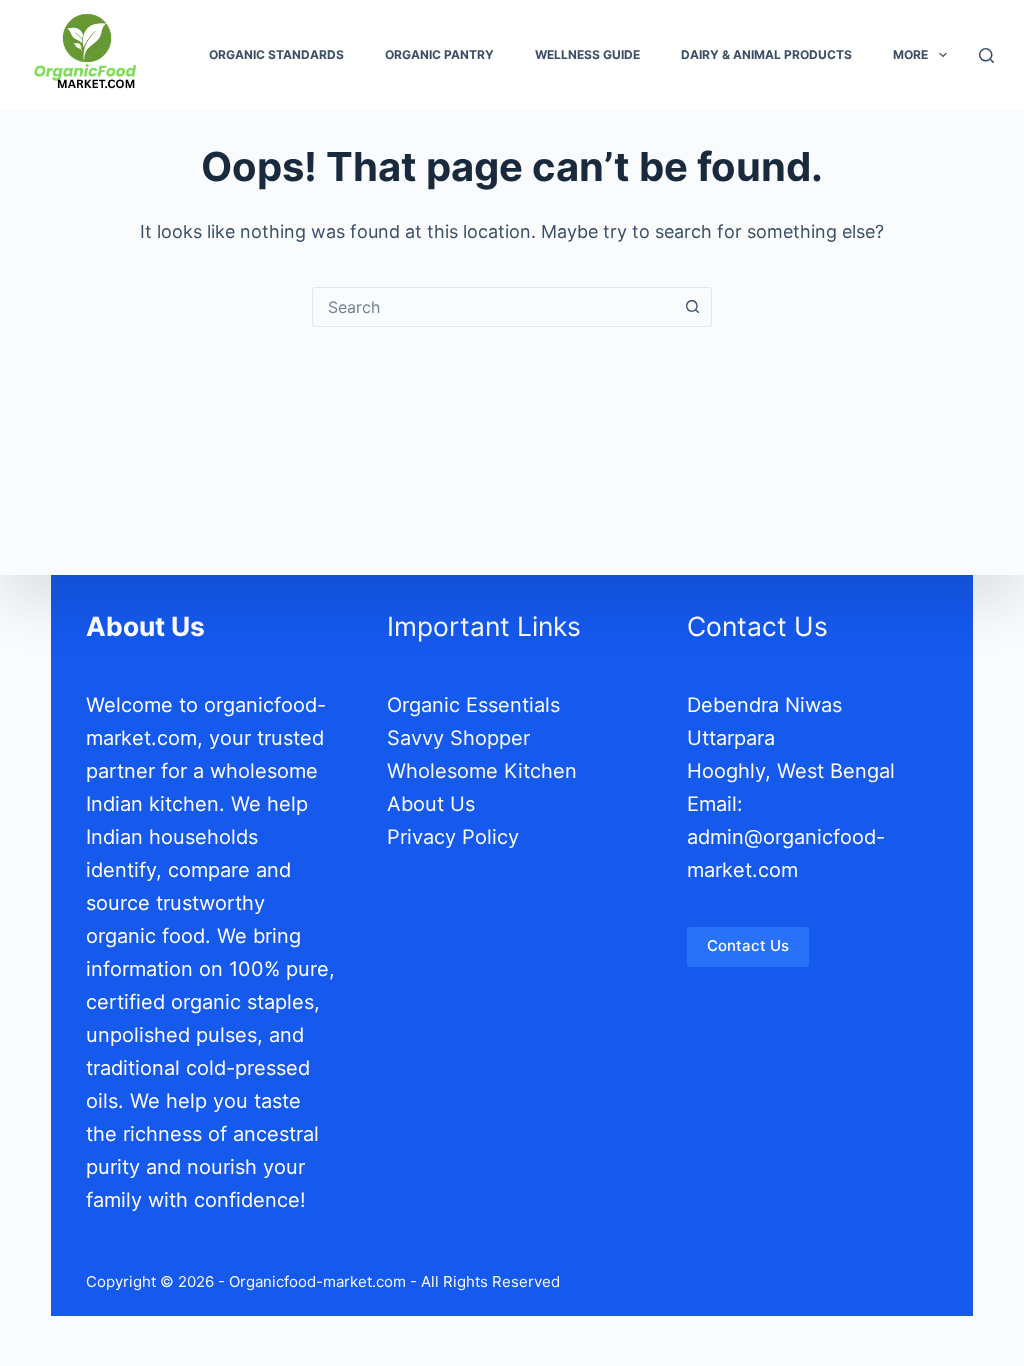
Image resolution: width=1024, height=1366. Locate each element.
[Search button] (692, 307)
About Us (431, 804)
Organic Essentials (473, 705)
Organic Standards (276, 54)
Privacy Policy (453, 837)
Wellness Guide (587, 54)
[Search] (986, 55)
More (910, 54)
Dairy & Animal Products (766, 54)
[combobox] (493, 307)
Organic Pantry (439, 54)
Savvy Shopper (458, 738)
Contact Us (748, 945)
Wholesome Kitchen (482, 771)
